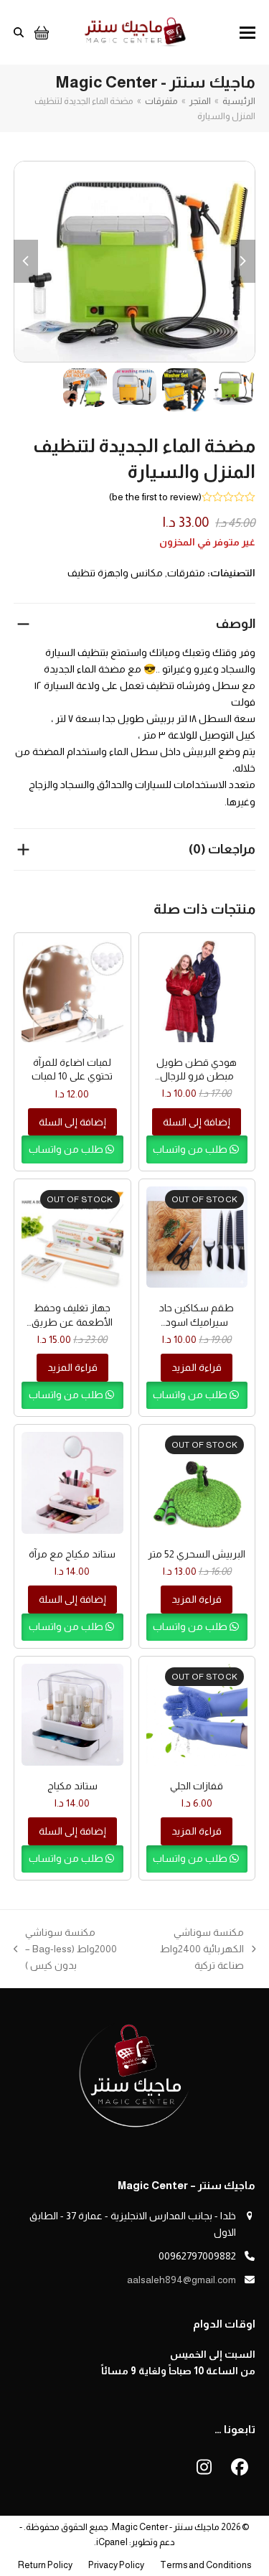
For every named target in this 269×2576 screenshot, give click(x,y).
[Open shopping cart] (40, 32)
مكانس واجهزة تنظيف (115, 573)
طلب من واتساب (191, 1149)
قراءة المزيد (197, 1367)
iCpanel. (111, 2542)
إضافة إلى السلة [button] (197, 1122)
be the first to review (155, 497)
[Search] (19, 32)
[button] (247, 33)
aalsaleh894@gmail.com (181, 2280)
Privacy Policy (116, 2565)
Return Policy (45, 2565)
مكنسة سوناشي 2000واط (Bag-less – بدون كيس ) (77, 1950)
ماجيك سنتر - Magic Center (166, 2527)
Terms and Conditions (206, 2565)
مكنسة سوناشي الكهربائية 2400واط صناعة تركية (208, 1950)
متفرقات (186, 573)
